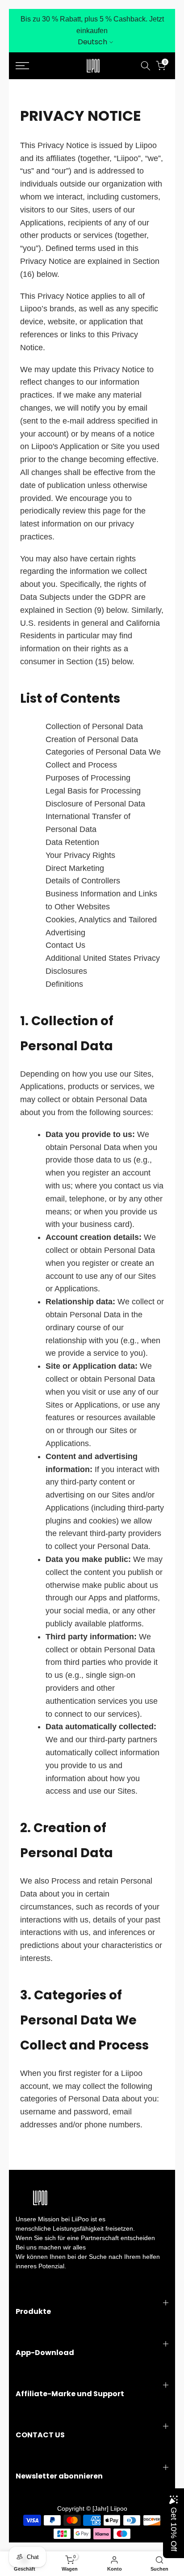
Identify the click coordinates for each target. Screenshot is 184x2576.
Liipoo (119, 2508)
